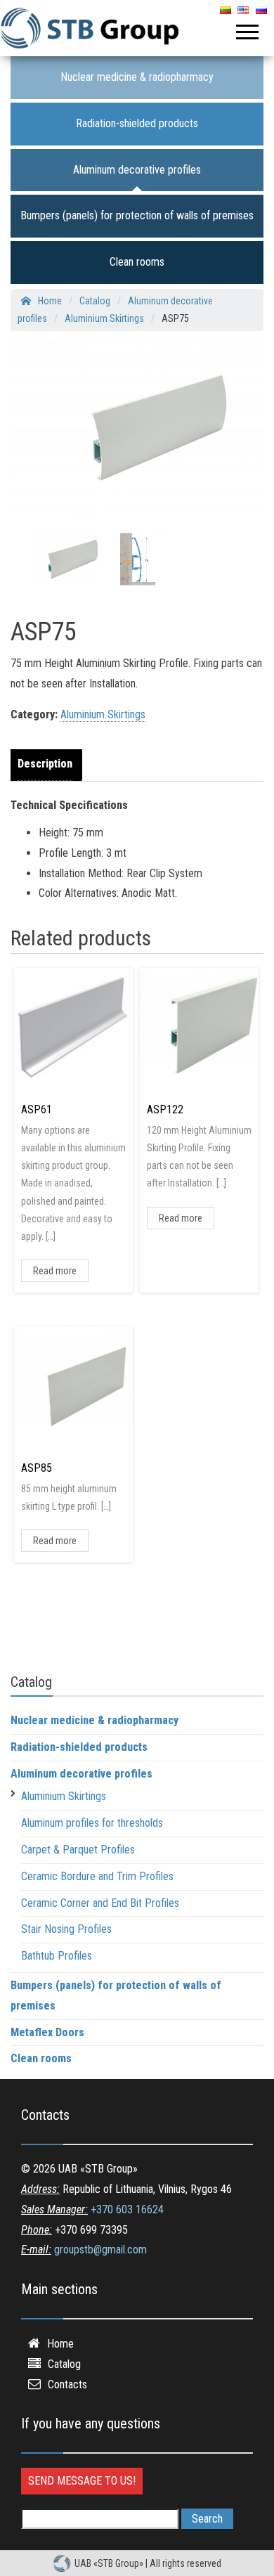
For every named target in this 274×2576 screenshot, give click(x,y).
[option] (65, 559)
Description (45, 764)
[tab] (48, 765)
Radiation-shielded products (137, 123)
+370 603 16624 (127, 2209)
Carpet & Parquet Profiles (78, 1850)
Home (60, 2344)
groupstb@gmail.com (100, 2250)
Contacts (67, 2384)
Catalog (64, 2364)
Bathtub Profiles (57, 1956)
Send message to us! (82, 2481)
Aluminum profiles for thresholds (92, 1823)
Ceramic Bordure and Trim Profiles (97, 1876)
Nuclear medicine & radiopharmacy (137, 77)
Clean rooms (137, 262)
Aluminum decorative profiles (137, 170)
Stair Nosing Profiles (66, 1929)
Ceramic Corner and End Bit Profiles (100, 1903)
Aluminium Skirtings (103, 714)
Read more (55, 1271)
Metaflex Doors (47, 2032)
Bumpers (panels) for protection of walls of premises (137, 215)
